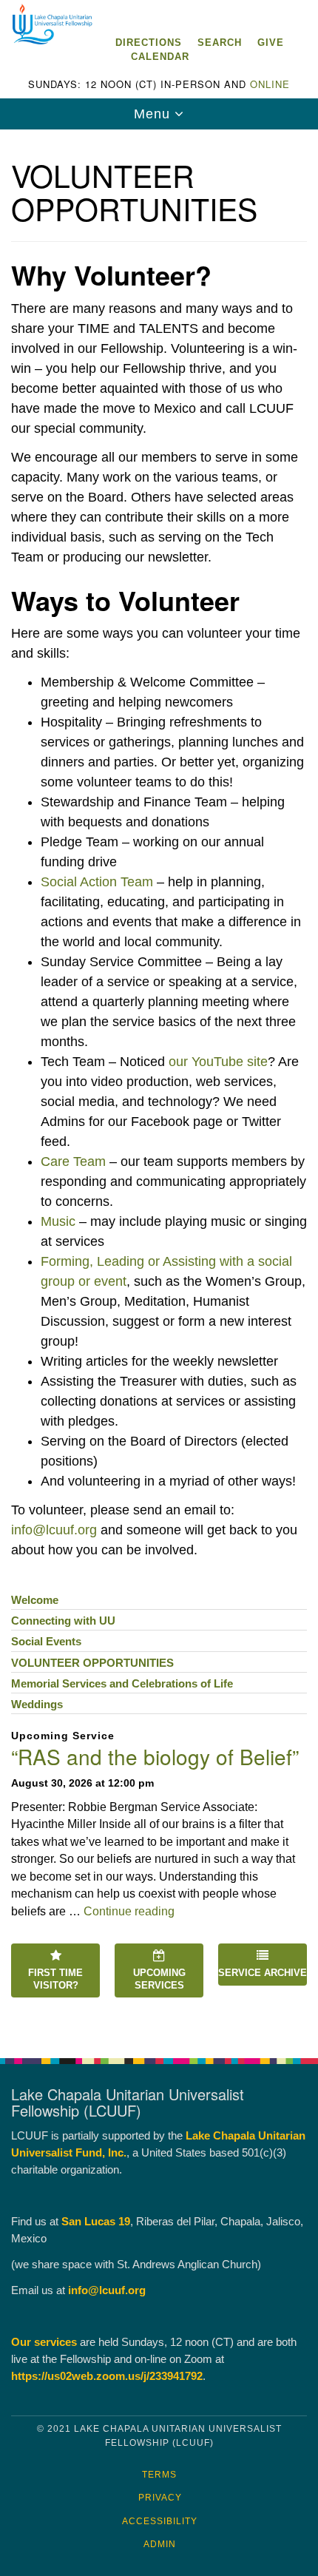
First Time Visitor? (55, 1979)
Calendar (160, 57)
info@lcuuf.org (54, 1530)
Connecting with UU (63, 1621)
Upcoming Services (159, 1979)
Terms (159, 2475)
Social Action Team (97, 882)
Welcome (35, 1600)
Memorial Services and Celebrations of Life (122, 1683)
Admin (160, 2544)
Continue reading (129, 1911)
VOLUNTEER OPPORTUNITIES (92, 1663)
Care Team (73, 1161)
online (270, 84)
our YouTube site (218, 1062)
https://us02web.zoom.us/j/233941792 (107, 2376)
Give (271, 43)
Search (220, 43)
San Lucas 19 (96, 2221)
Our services (44, 2342)
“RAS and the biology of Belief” (155, 1756)
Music (58, 1221)
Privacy (160, 2498)
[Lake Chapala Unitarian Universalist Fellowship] (159, 14)
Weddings (37, 1704)
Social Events (46, 1641)
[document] (159, 1086)
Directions (149, 43)
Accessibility (160, 2521)
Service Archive (263, 1973)
